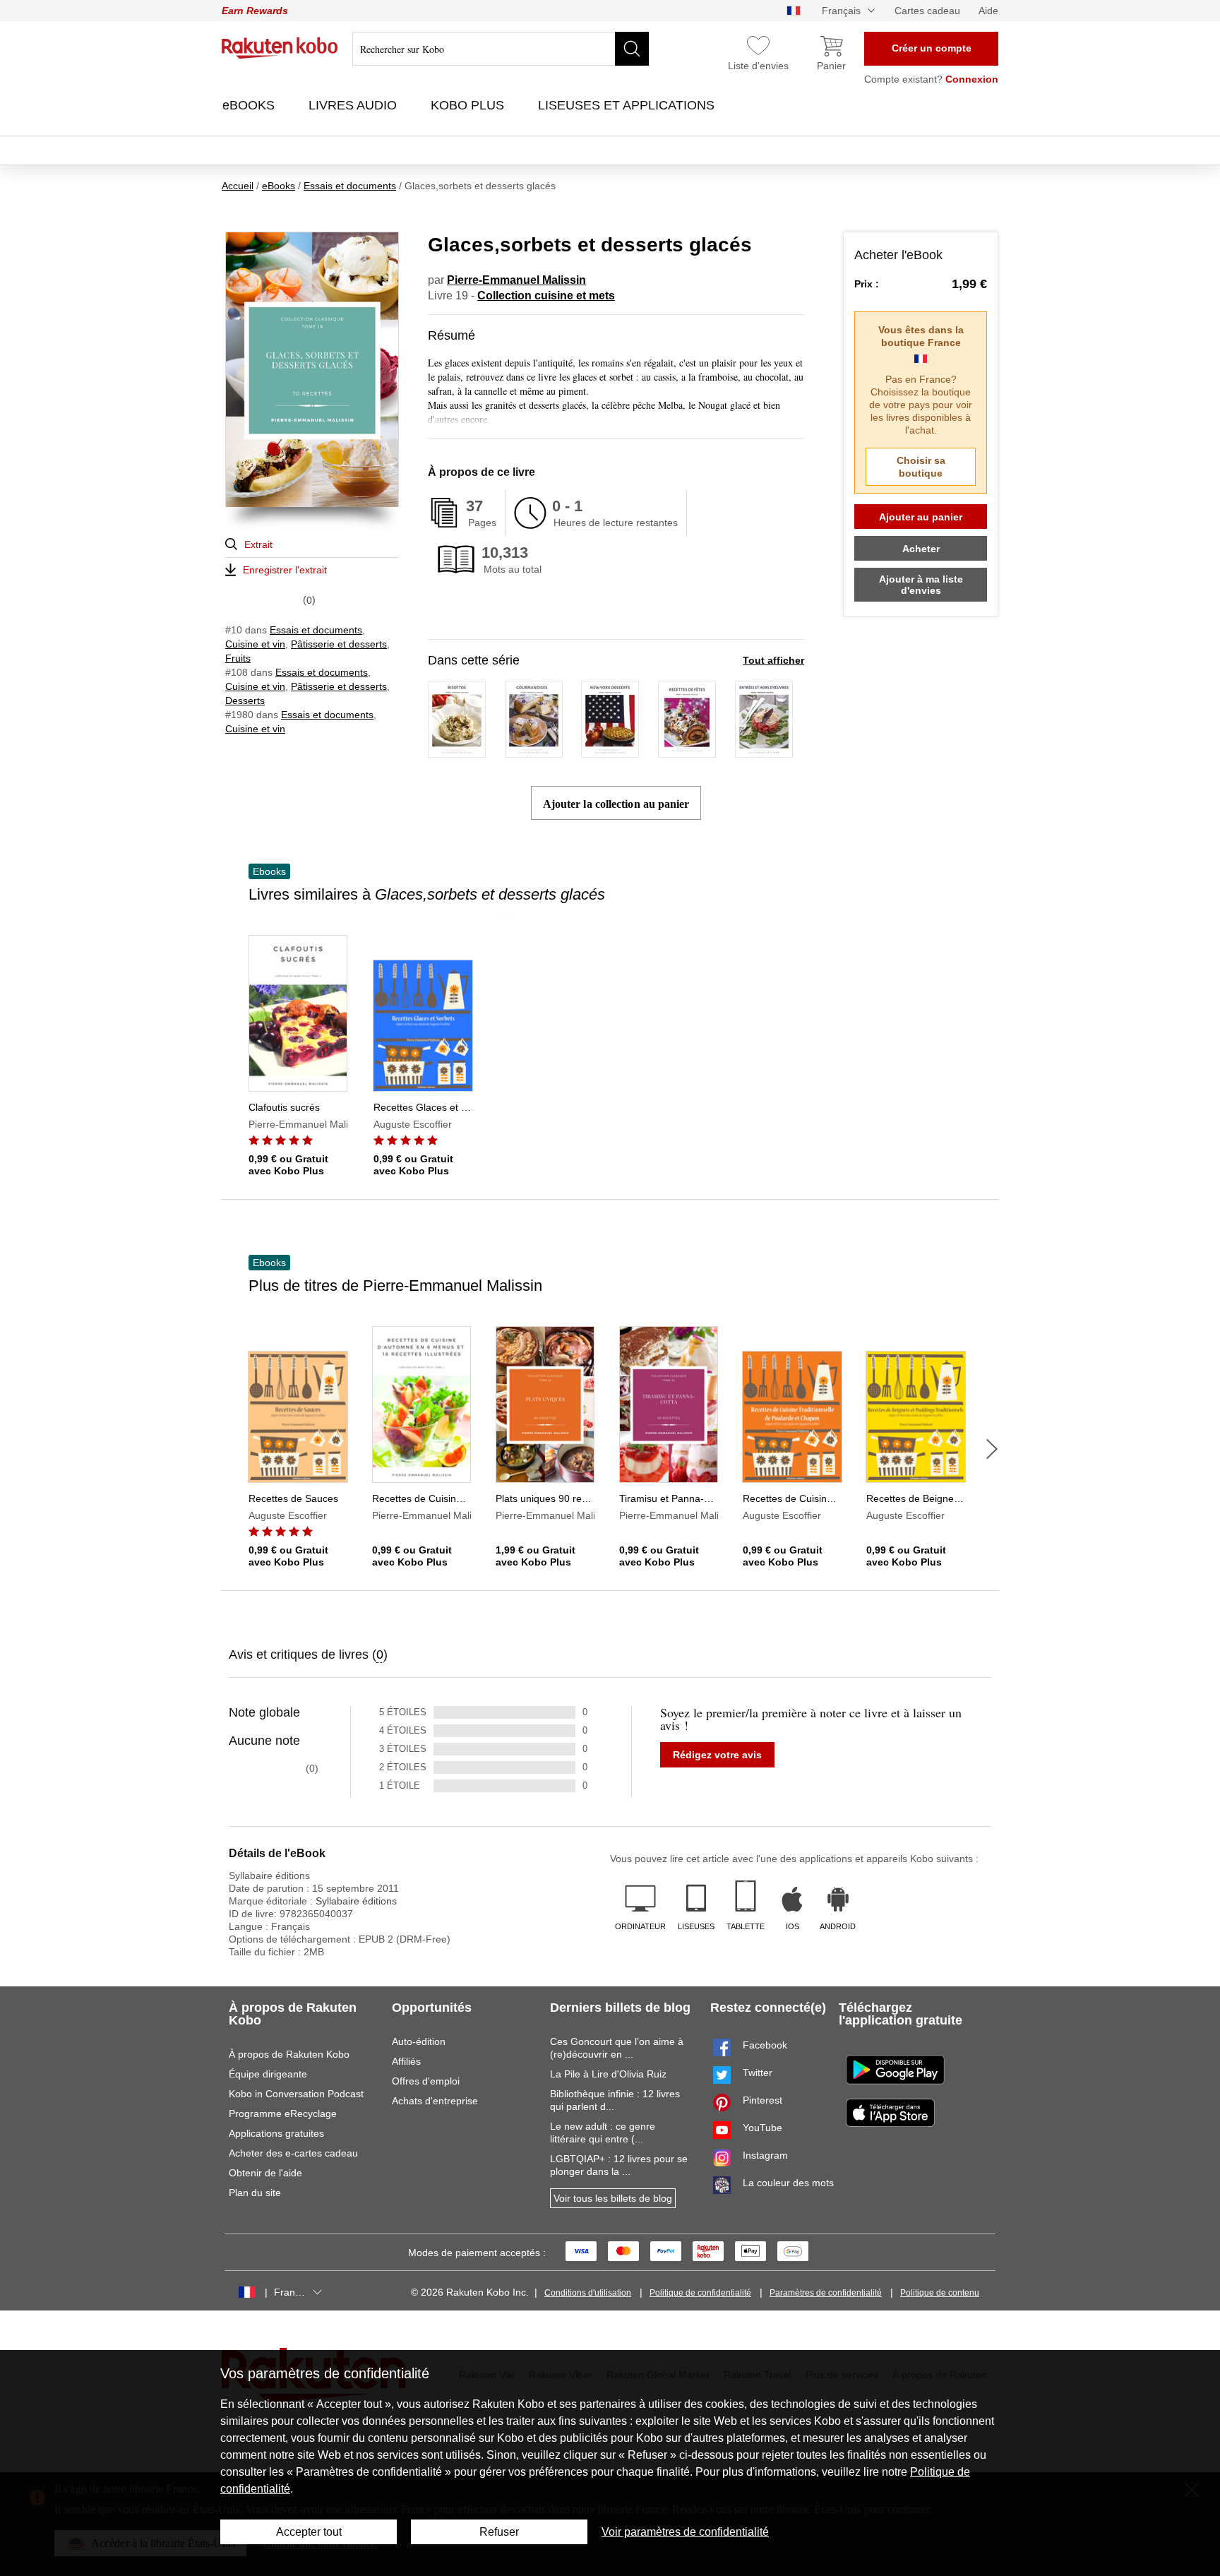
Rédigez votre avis (717, 1755)
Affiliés (406, 2061)
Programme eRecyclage (283, 2113)
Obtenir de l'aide (265, 2173)
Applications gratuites (276, 2133)
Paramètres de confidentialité (826, 2293)
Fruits (238, 658)
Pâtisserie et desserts (339, 644)
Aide (988, 11)
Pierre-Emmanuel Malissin (516, 280)
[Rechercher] (632, 49)
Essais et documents (316, 630)
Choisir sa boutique (921, 467)
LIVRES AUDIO (354, 105)
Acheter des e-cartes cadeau (293, 2153)
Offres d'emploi (426, 2081)
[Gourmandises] (534, 751)
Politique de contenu (940, 2293)
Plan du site (255, 2193)
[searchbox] (501, 49)
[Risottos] (457, 751)
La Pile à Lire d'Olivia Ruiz (608, 2074)
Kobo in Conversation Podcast (296, 2094)
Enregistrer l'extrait (285, 570)
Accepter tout (309, 2532)
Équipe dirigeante (268, 2074)
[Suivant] (992, 1449)
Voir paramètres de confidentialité (685, 2532)
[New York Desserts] (610, 751)
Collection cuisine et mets (546, 296)
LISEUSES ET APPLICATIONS (628, 105)
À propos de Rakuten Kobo (289, 2054)
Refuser (499, 2532)
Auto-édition (419, 2041)
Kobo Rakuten (280, 48)
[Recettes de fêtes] (687, 751)
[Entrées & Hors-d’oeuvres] (764, 751)
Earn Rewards (255, 11)
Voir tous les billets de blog (613, 2198)
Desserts (245, 700)
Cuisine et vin (255, 644)
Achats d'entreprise (435, 2101)
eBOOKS (250, 105)
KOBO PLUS (469, 105)
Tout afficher (773, 660)
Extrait (258, 544)
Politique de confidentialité (700, 2293)
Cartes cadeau (927, 11)
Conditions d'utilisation (588, 2293)
